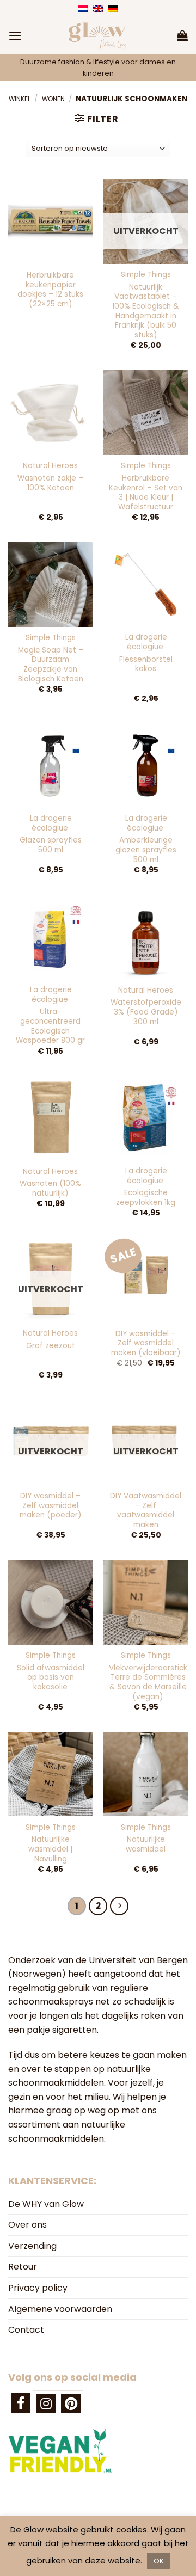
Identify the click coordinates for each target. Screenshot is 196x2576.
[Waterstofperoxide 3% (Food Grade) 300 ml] (146, 937)
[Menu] (15, 36)
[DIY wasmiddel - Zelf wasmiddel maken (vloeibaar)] (146, 1280)
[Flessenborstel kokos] (146, 584)
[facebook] (21, 2403)
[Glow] (98, 35)
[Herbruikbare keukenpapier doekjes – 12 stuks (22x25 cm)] (50, 221)
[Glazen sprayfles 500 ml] (50, 766)
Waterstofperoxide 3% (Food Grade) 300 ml (146, 1012)
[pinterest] (71, 2403)
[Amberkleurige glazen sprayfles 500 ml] (146, 766)
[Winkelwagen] (182, 35)
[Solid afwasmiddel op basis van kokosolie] (50, 1602)
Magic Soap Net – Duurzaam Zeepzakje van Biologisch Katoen (51, 665)
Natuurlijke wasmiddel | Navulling (50, 1849)
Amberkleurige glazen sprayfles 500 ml (146, 850)
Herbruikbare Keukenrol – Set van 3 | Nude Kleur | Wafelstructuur (146, 493)
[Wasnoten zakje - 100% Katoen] (50, 412)
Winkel (20, 99)
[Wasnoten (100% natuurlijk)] (50, 1118)
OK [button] (159, 2561)
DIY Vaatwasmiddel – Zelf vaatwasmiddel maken (146, 1511)
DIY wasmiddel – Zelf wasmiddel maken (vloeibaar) (146, 1344)
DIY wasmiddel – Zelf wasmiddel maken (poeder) (51, 1506)
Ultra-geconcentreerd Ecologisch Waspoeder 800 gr (50, 1026)
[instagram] (46, 2403)
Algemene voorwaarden (60, 2309)
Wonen (53, 99)
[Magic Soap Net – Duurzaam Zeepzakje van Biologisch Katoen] (50, 584)
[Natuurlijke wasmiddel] (146, 1774)
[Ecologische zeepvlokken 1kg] (146, 1118)
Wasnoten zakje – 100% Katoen (50, 483)
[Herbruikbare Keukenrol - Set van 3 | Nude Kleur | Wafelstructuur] (146, 412)
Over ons (27, 2225)
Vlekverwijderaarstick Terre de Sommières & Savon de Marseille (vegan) (148, 1683)
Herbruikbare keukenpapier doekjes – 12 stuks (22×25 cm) (50, 290)
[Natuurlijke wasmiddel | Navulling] (50, 1774)
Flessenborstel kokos (146, 664)
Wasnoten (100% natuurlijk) (50, 1188)
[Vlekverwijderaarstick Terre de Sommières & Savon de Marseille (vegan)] (146, 1602)
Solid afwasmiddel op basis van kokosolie (51, 1678)
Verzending (32, 2246)
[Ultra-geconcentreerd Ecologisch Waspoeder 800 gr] (50, 937)
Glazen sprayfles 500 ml (51, 845)
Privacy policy (38, 2288)
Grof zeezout (51, 1346)
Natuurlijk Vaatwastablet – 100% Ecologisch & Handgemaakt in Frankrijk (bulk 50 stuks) (146, 311)
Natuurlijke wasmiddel (146, 1844)
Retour (23, 2267)
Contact (26, 2330)
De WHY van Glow (46, 2204)
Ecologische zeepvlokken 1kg (146, 1198)
